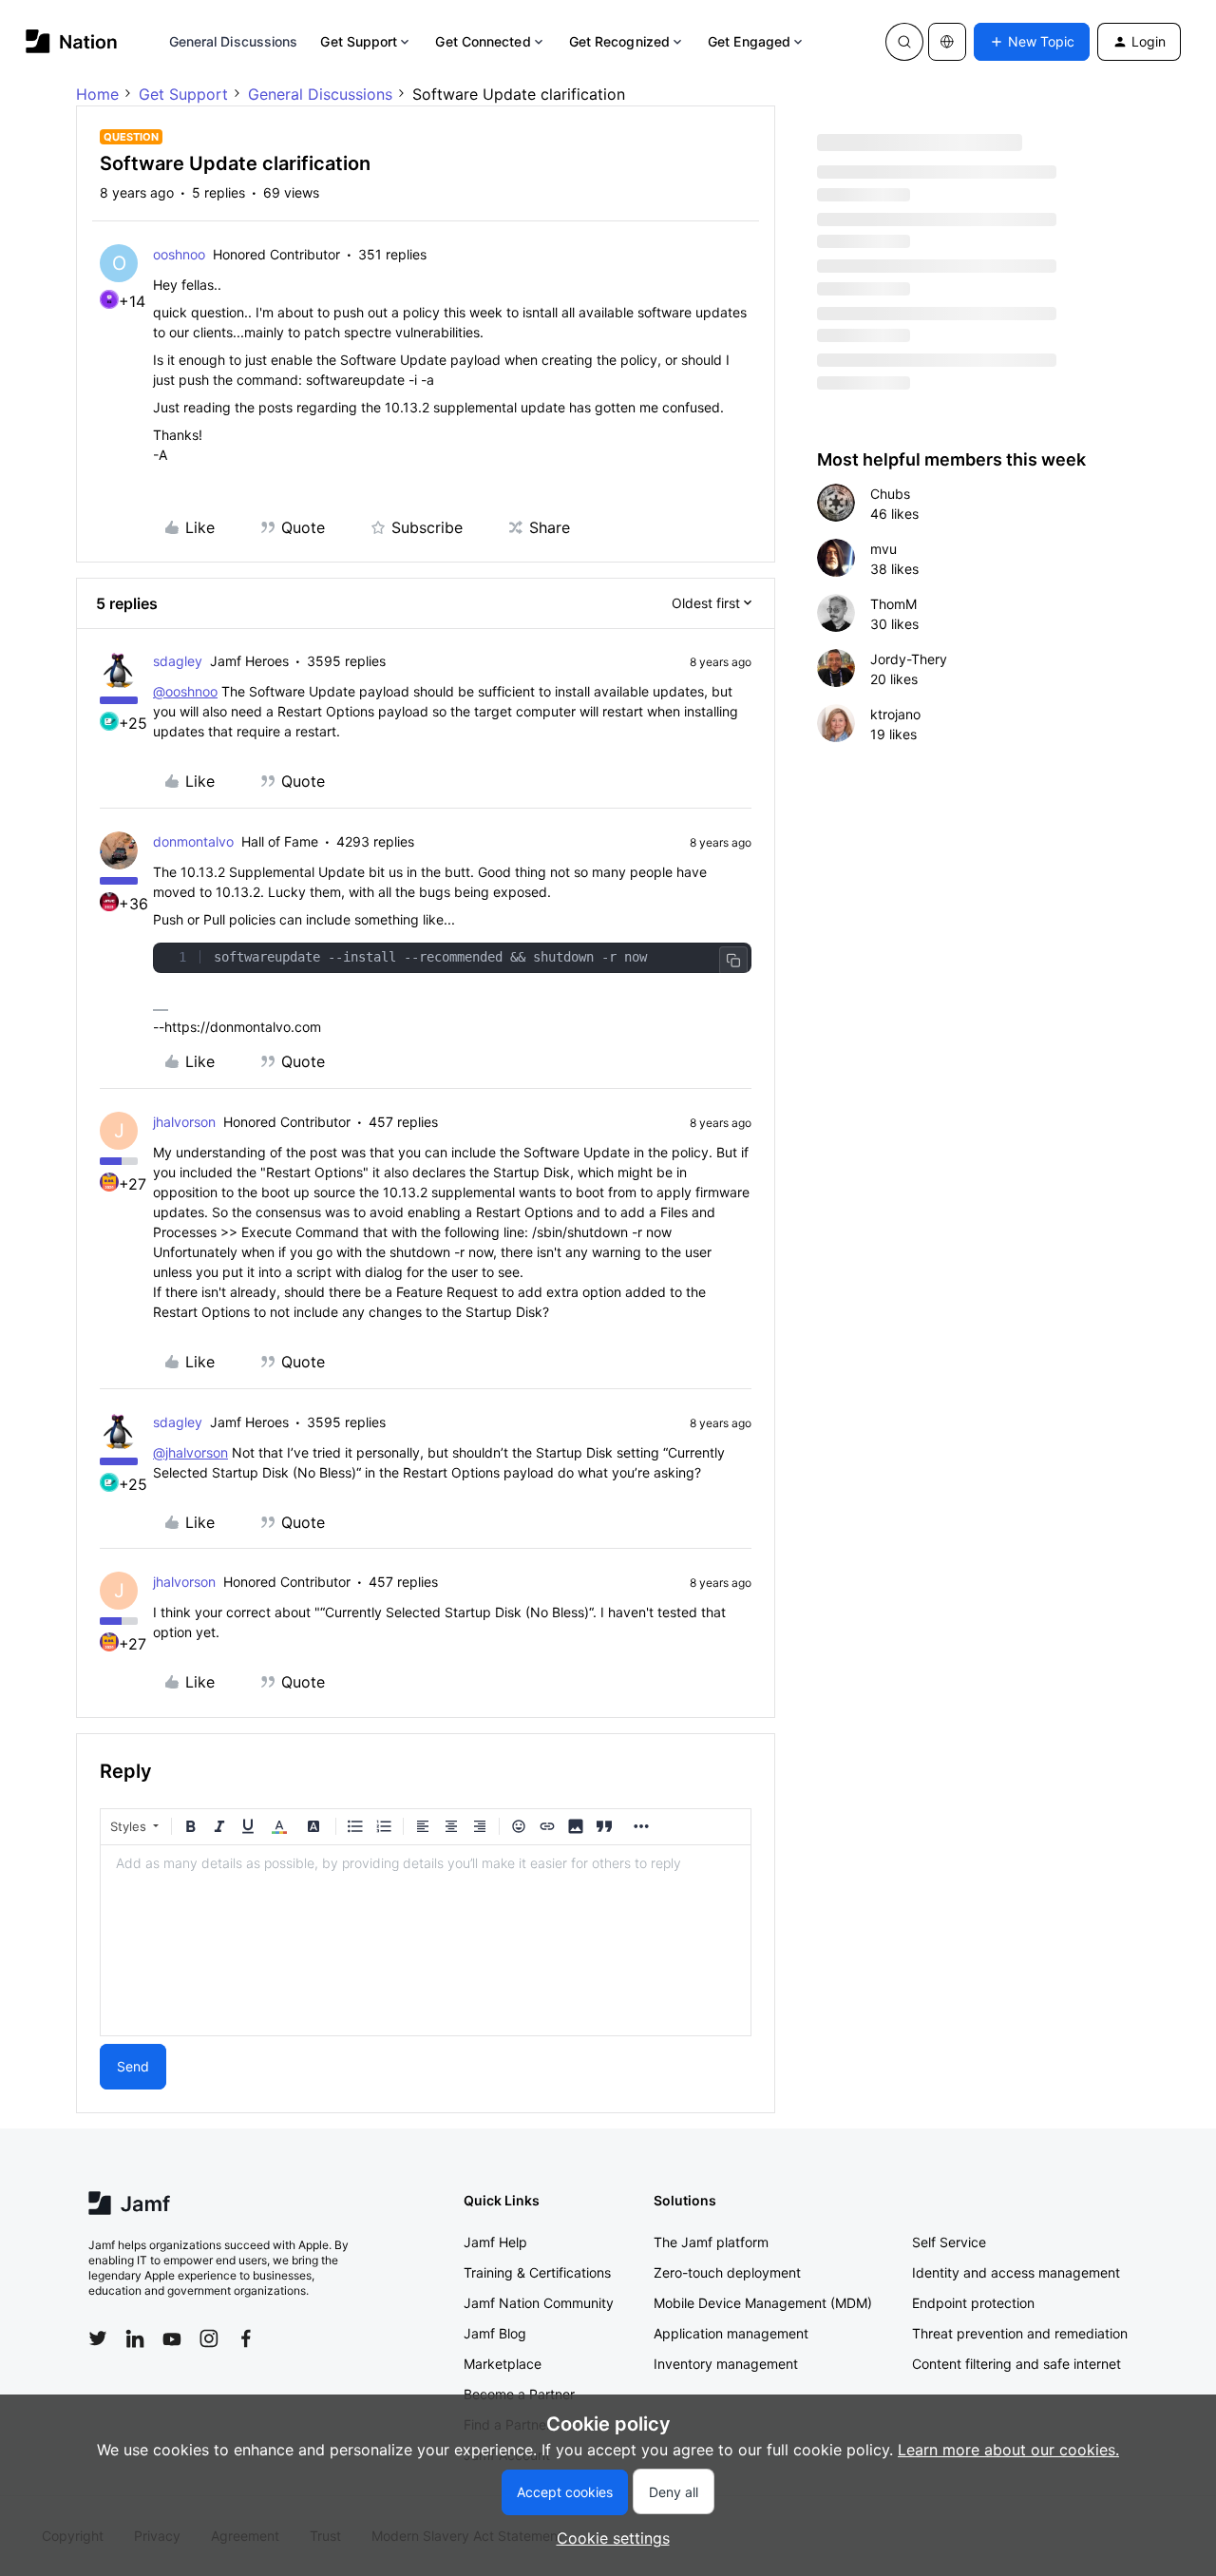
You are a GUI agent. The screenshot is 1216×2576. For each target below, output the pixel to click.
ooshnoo (179, 254)
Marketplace (503, 2364)
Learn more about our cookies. (1008, 2450)
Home (97, 94)
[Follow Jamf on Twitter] (98, 2338)
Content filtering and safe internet (1016, 2364)
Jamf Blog (495, 2333)
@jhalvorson (190, 1452)
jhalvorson (184, 1122)
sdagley (178, 661)
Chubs (890, 494)
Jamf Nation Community (539, 2303)
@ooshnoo (185, 691)
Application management (731, 2333)
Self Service (949, 2242)
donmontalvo (193, 841)
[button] (1032, 42)
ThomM (893, 604)
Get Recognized (619, 41)
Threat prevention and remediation (1020, 2333)
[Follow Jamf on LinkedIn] (135, 2338)
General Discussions (234, 41)
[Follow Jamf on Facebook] (246, 2338)
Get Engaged (749, 41)
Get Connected (483, 41)
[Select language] (947, 42)
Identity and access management (1016, 2272)
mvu (883, 549)
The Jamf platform (711, 2242)
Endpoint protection (973, 2303)
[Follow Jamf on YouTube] (172, 2338)
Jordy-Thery (909, 659)
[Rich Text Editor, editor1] (426, 1940)
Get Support (359, 41)
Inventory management (726, 2364)
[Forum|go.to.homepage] (72, 41)
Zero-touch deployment (727, 2272)
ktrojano (895, 714)
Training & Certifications (537, 2272)
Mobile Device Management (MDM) (763, 2303)
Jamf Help (495, 2242)
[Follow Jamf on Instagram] (209, 2338)
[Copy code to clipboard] (733, 961)
